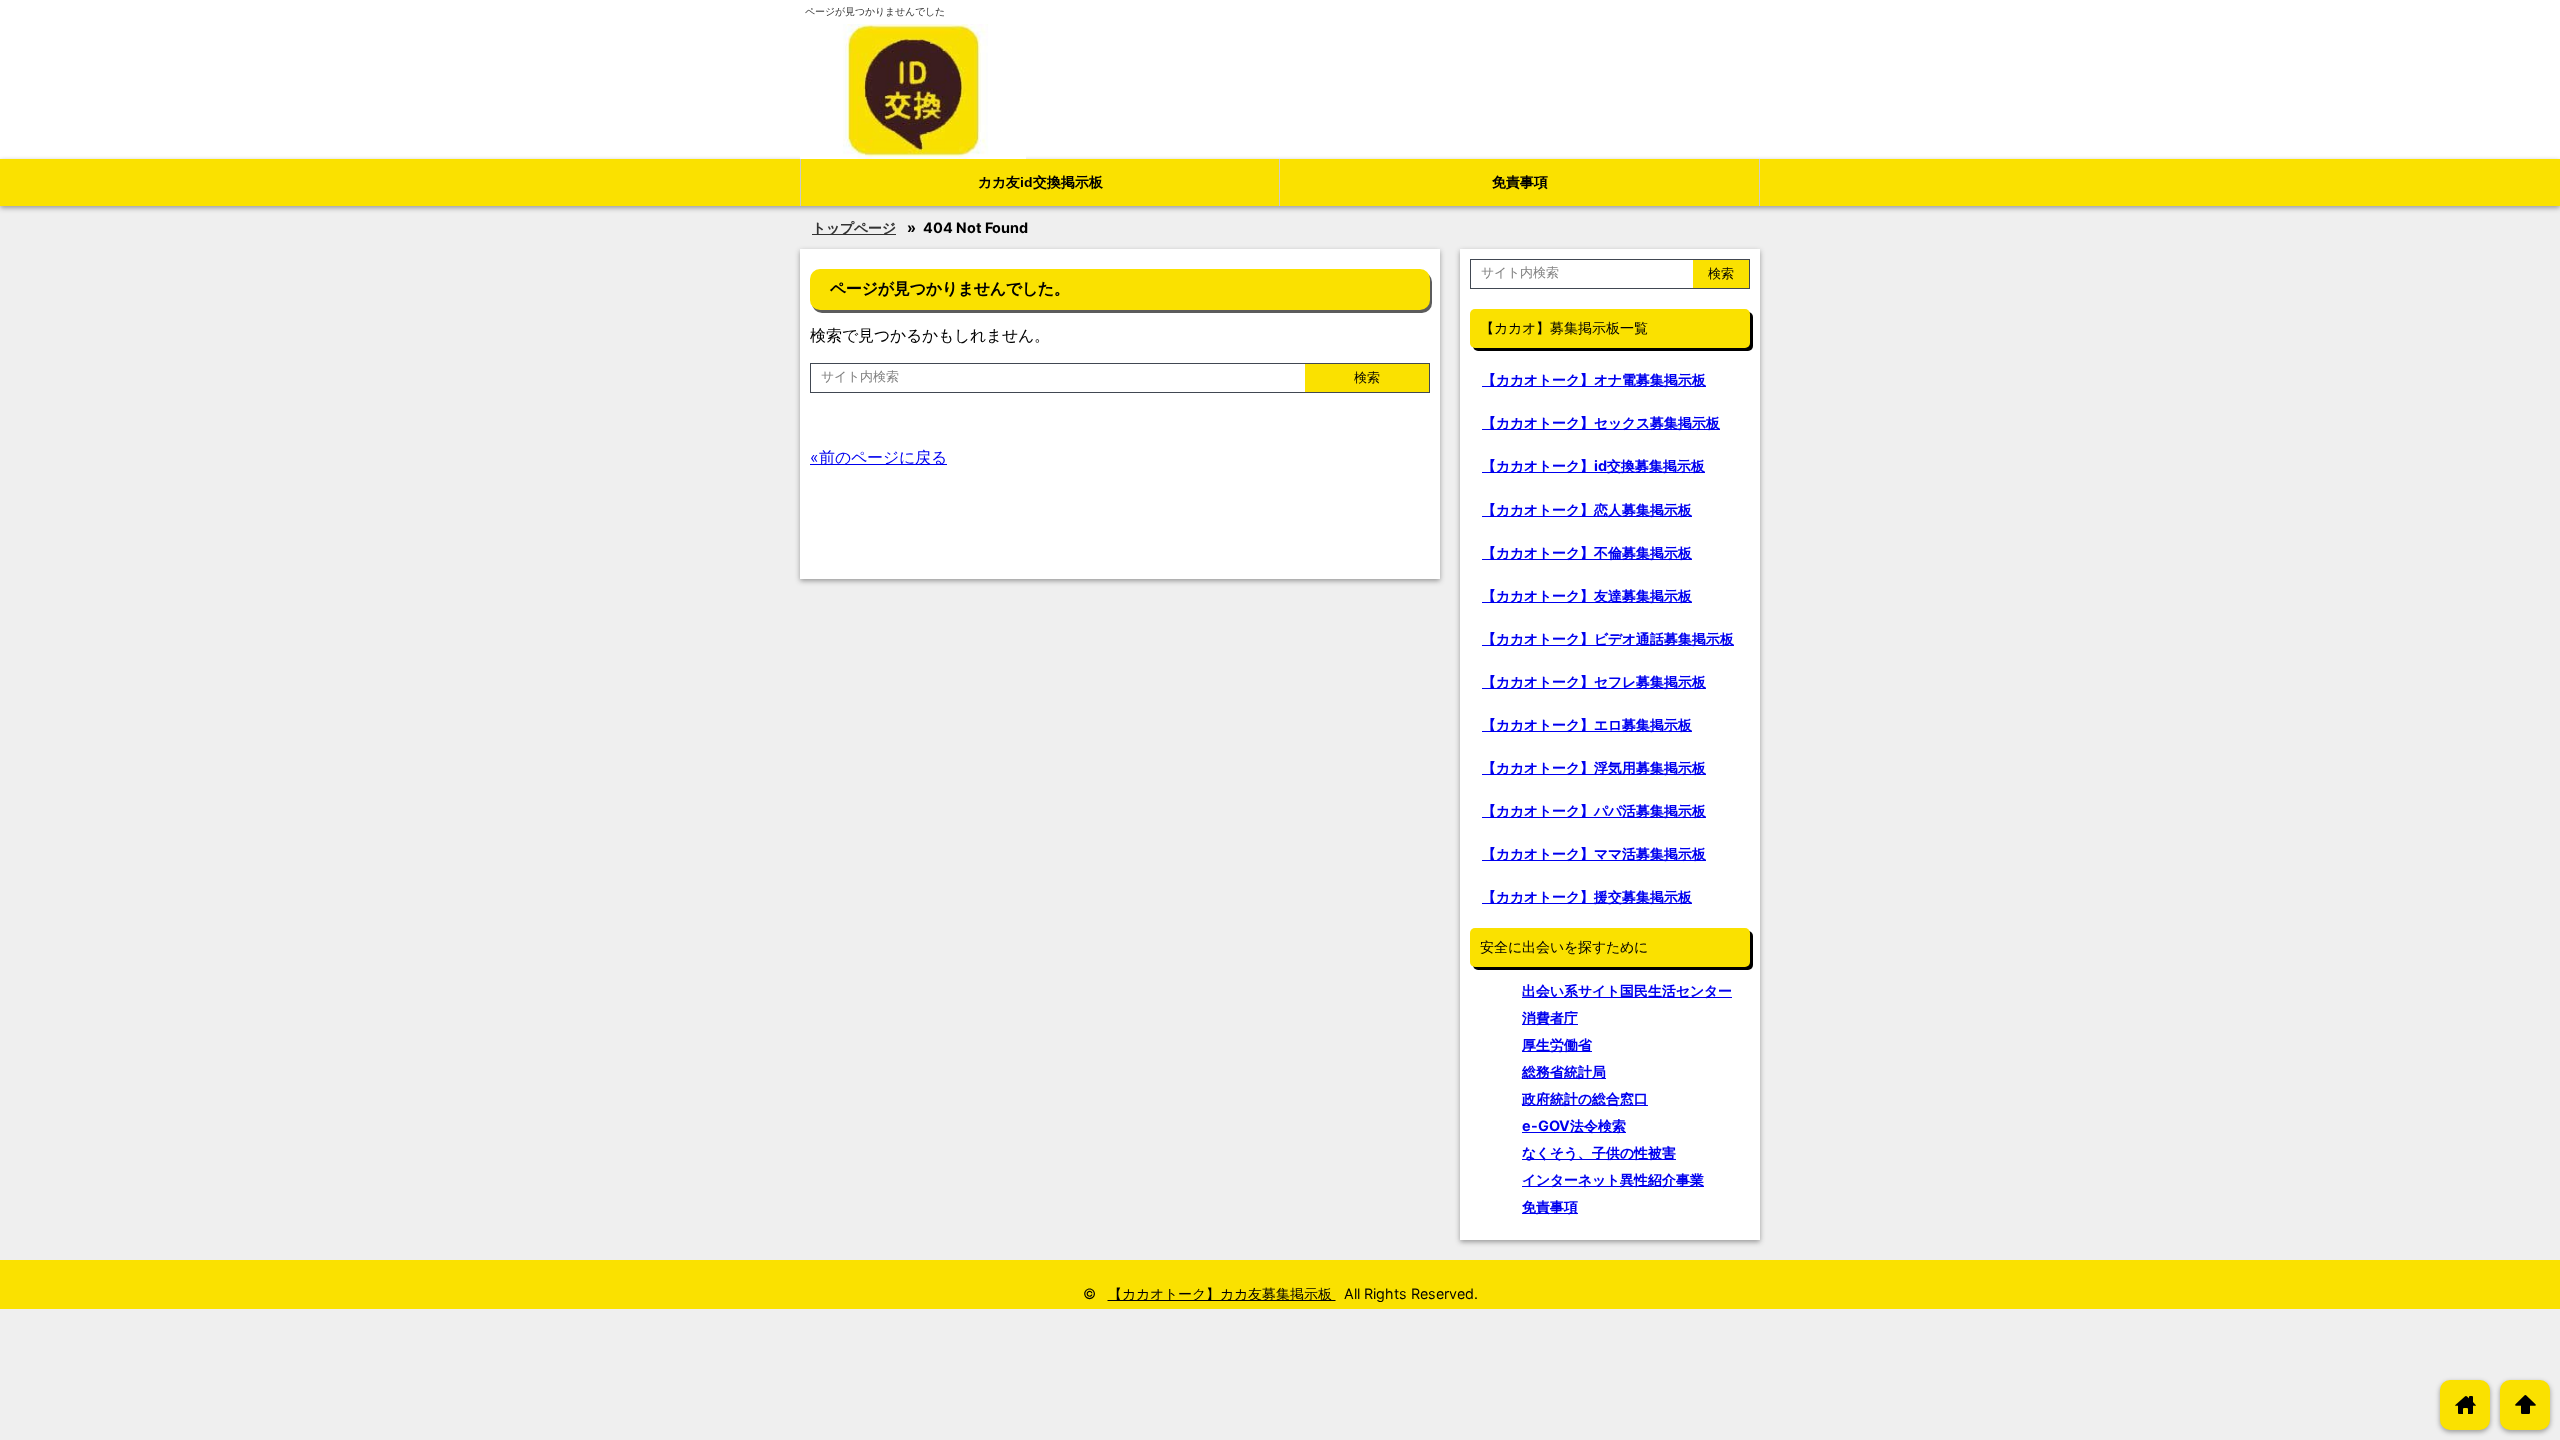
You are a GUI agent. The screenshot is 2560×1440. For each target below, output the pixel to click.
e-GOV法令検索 (1574, 1125)
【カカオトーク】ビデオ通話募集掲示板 (1608, 638)
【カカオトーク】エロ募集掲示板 (1587, 724)
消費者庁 (1550, 1017)
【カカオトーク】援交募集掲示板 (1587, 896)
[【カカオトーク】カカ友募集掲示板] (913, 91)
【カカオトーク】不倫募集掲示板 (1587, 552)
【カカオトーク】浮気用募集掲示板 (1594, 767)
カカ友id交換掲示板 (1040, 182)
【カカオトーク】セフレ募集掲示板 (1594, 681)
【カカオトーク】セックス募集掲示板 (1601, 422)
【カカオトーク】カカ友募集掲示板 (1222, 1293)
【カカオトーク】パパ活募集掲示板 (1594, 810)
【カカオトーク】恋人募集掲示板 (1587, 509)
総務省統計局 (1564, 1071)
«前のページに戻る (878, 457)
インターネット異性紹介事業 (1613, 1179)
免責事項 (1520, 182)
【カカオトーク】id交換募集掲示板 (1593, 465)
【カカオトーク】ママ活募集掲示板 (1594, 853)
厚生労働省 (1557, 1044)
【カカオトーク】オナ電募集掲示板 (1594, 379)
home (2465, 1404)
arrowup (2525, 1404)
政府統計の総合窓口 (1585, 1098)
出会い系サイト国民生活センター (1627, 990)
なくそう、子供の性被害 (1599, 1152)
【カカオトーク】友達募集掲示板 (1587, 595)
